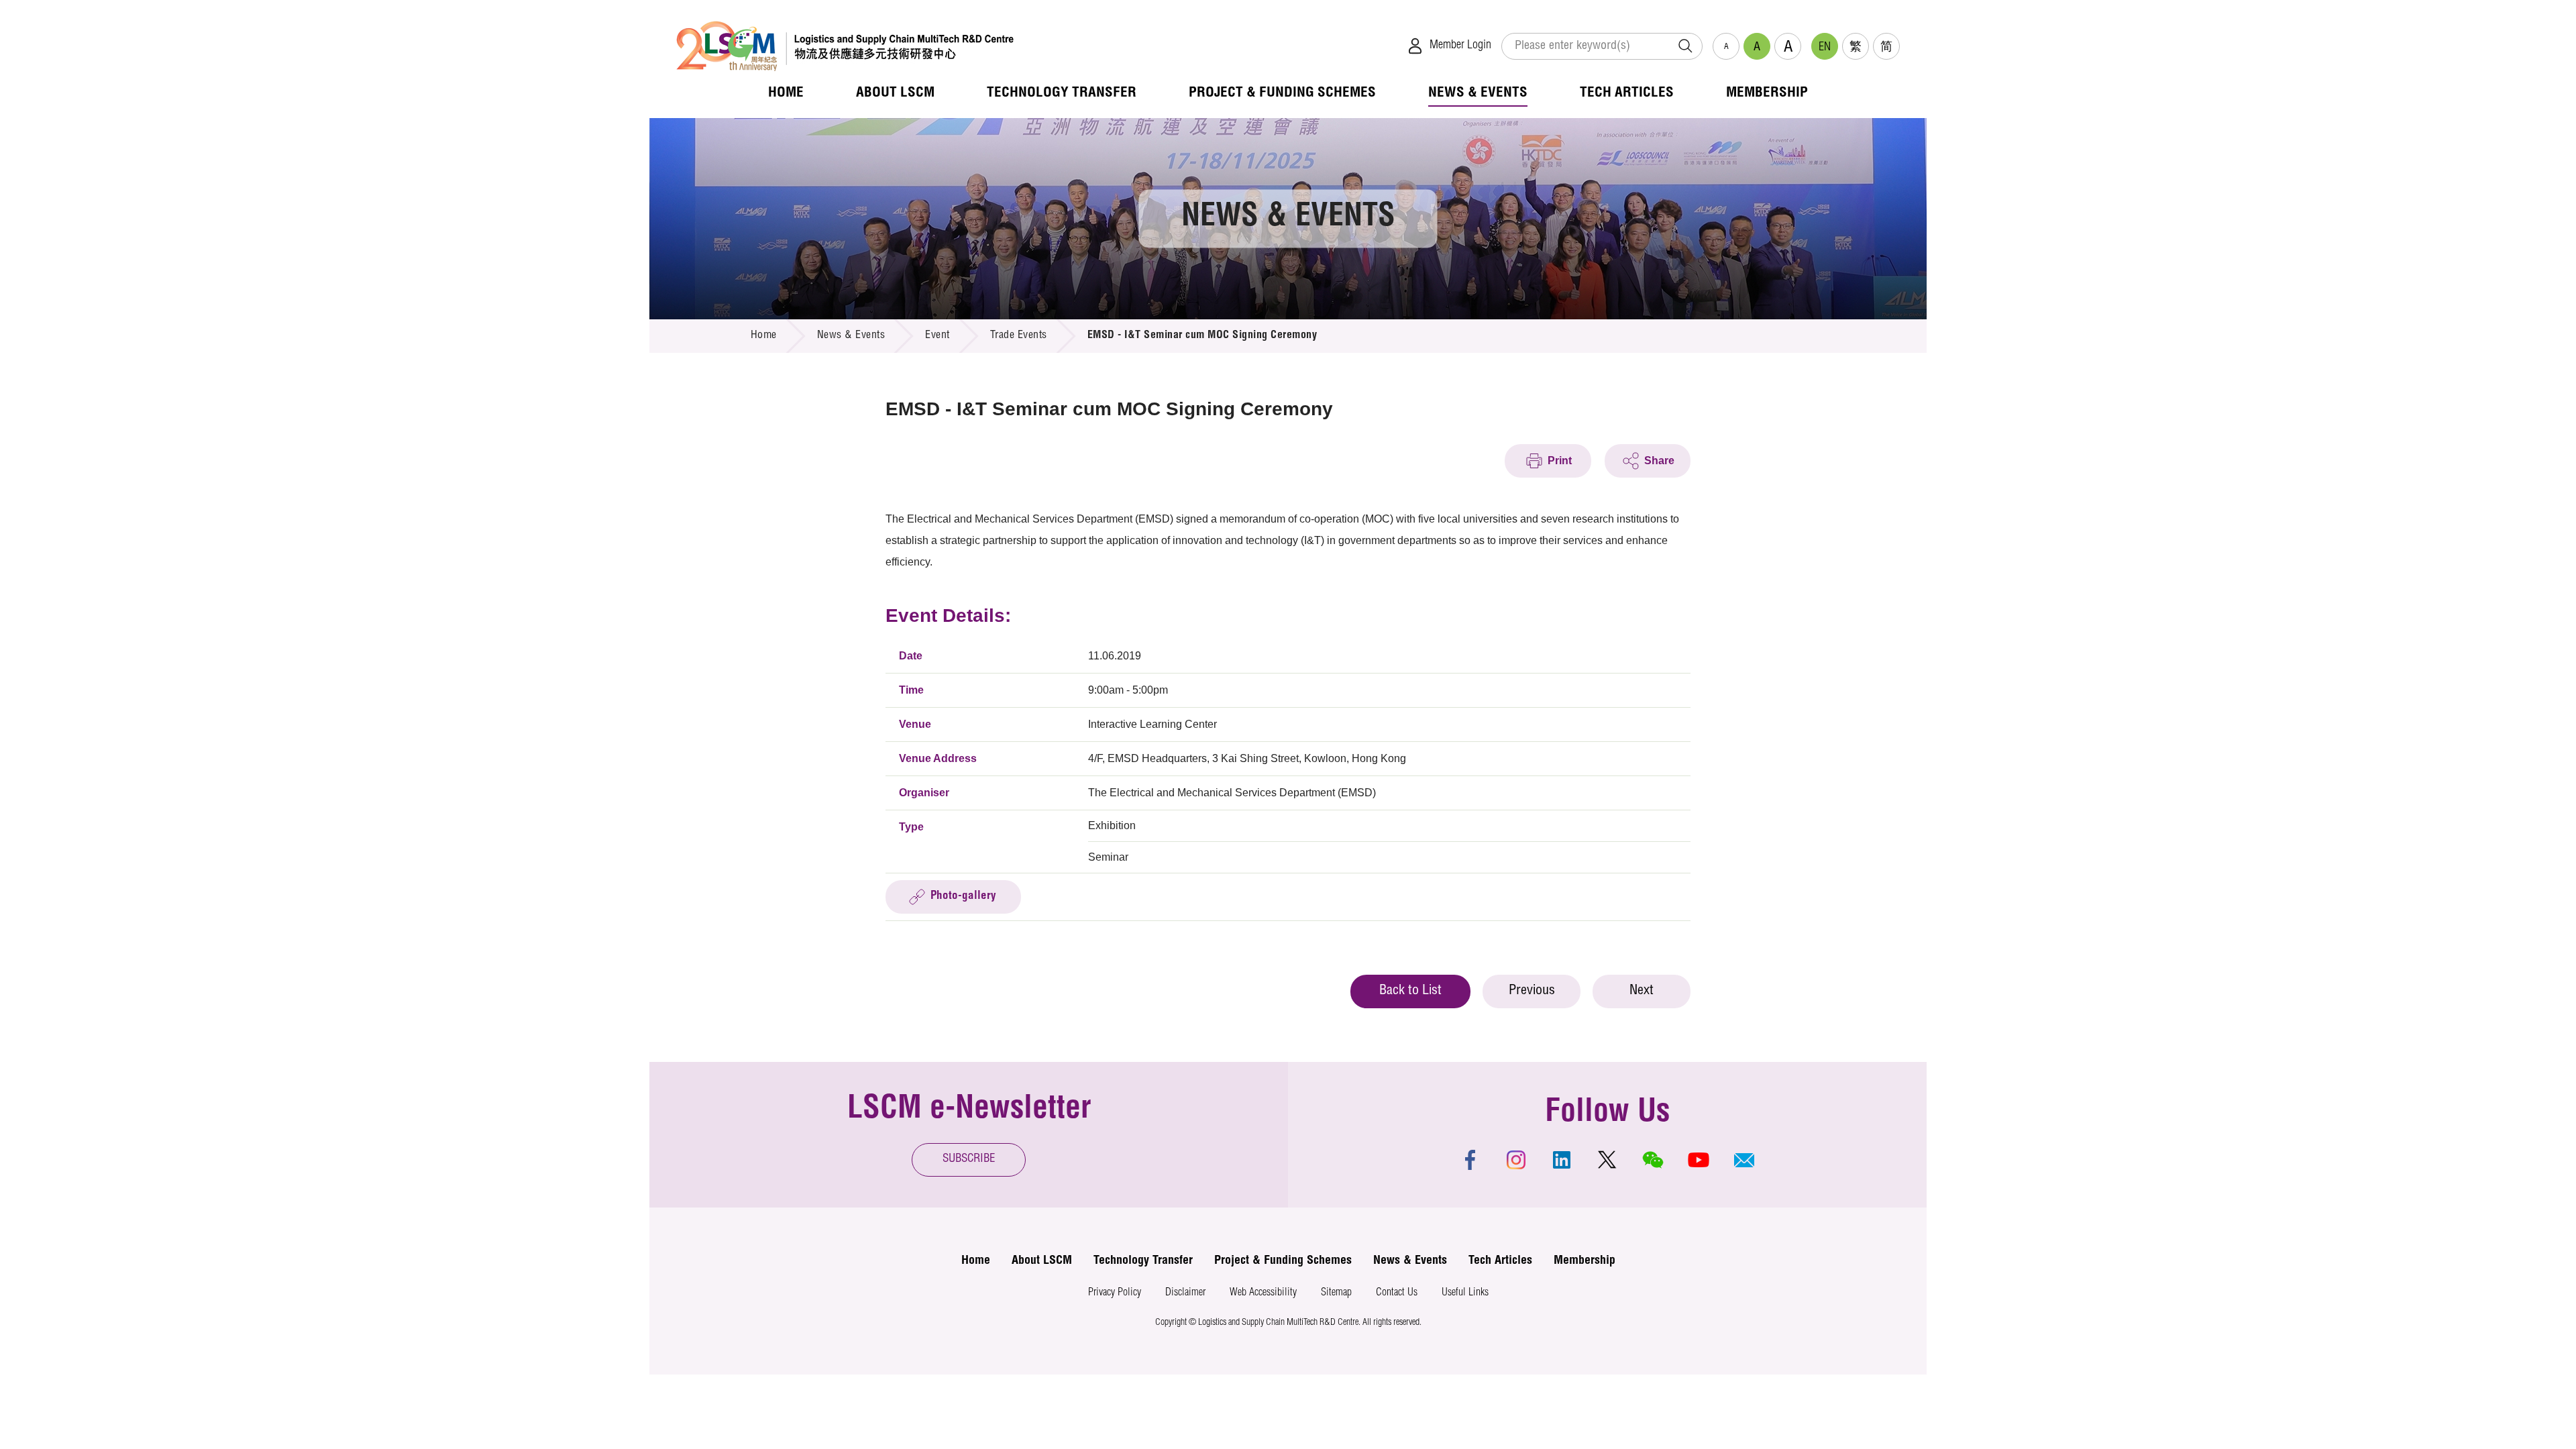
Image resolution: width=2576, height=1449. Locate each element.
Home (764, 336)
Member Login (1460, 46)
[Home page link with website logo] (845, 46)
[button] (1744, 1160)
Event (937, 336)
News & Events (851, 336)
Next (1642, 991)
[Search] (1685, 46)
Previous (1532, 991)
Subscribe (969, 1160)
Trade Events (1019, 336)
